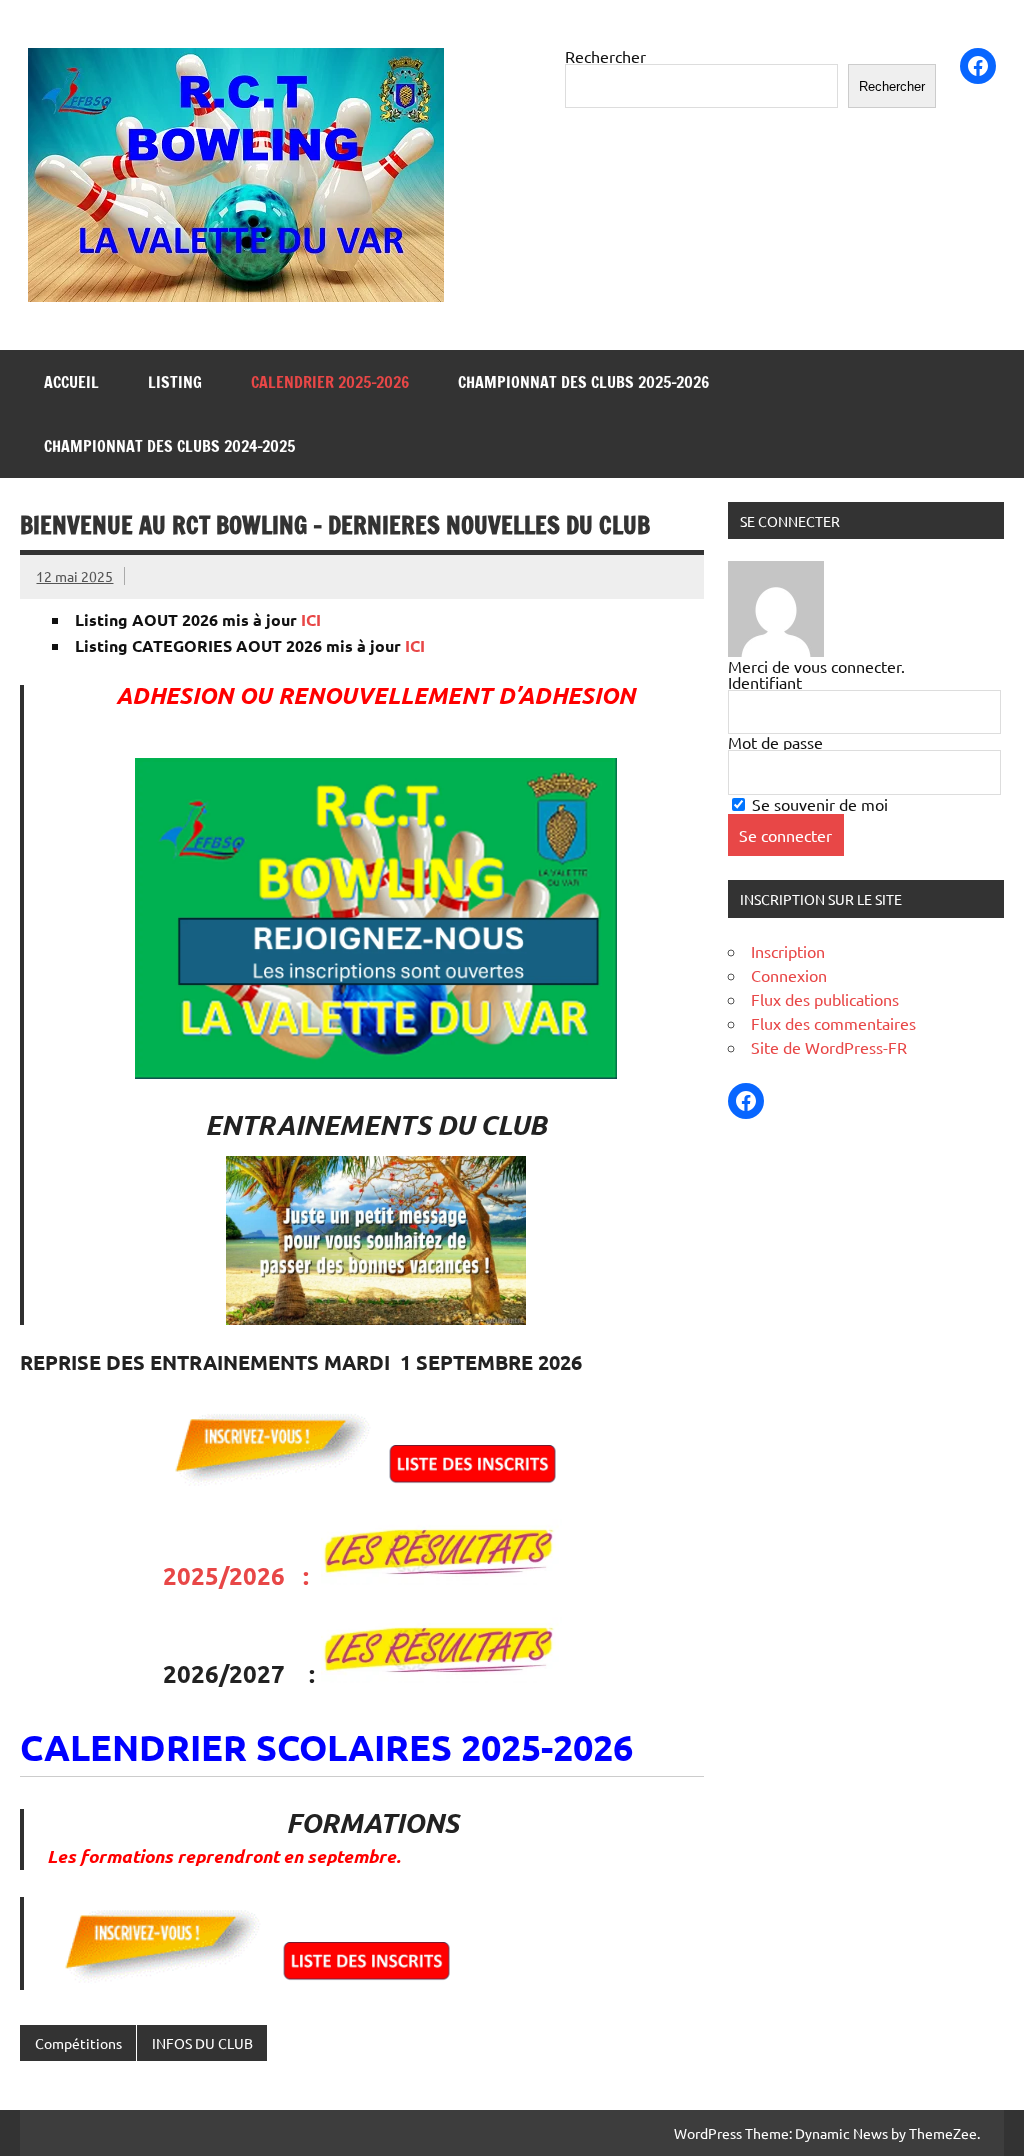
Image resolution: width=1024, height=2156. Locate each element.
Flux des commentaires (833, 1023)
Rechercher (605, 56)
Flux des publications (825, 999)
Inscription (788, 951)
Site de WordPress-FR (829, 1047)
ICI (311, 619)
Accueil (71, 382)
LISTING (175, 382)
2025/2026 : (242, 1575)
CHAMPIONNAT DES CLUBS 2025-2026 (583, 382)
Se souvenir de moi (818, 804)
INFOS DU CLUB (202, 2043)
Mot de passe (775, 742)
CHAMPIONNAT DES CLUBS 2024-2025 (169, 446)
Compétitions (78, 2043)
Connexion (789, 975)
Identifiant (765, 682)
